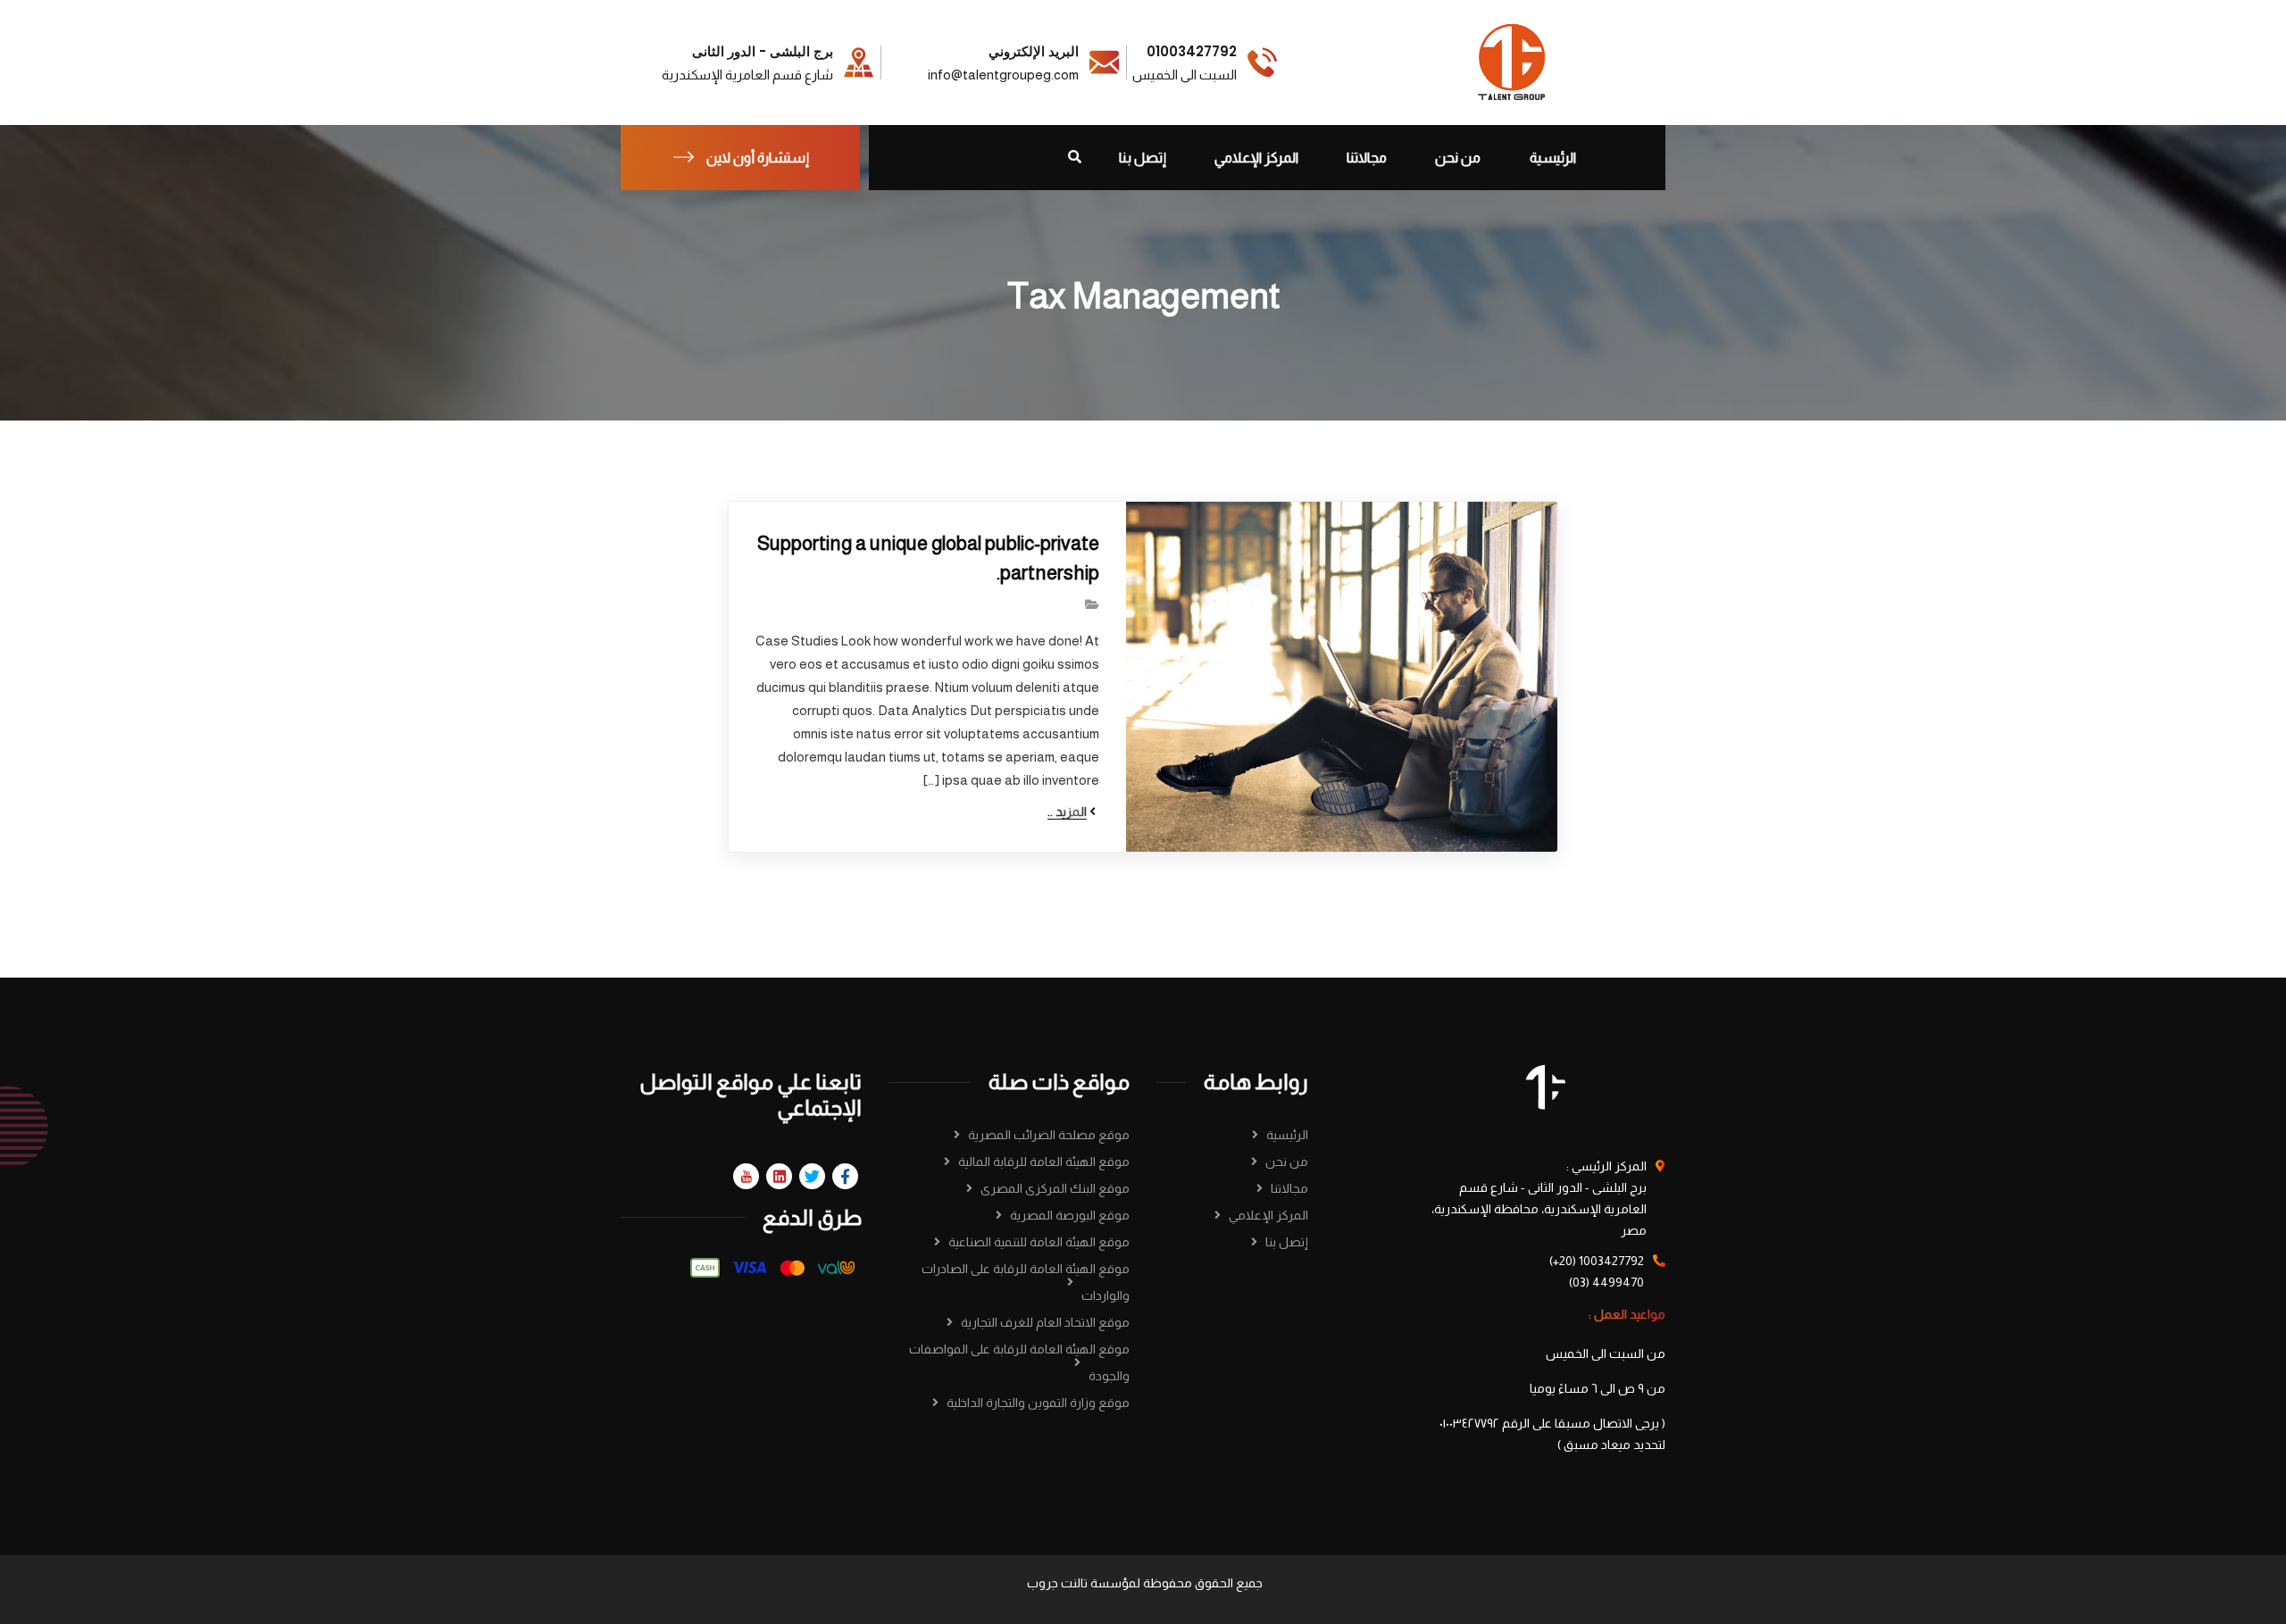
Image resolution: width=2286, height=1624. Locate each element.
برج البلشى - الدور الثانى (763, 52)
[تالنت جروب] (1513, 61)
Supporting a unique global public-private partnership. (928, 558)
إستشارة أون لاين (758, 158)
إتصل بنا (1287, 1242)
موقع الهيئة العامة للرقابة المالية (1044, 1162)
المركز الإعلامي (1268, 1215)
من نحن (1287, 1162)
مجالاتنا (1289, 1188)
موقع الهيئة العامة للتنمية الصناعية (1039, 1242)
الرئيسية (1287, 1135)
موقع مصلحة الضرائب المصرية (1049, 1135)
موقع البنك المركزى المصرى (1055, 1188)
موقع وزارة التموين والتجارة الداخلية (1038, 1403)
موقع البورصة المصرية (1070, 1215)
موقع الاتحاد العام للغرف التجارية (1045, 1322)
